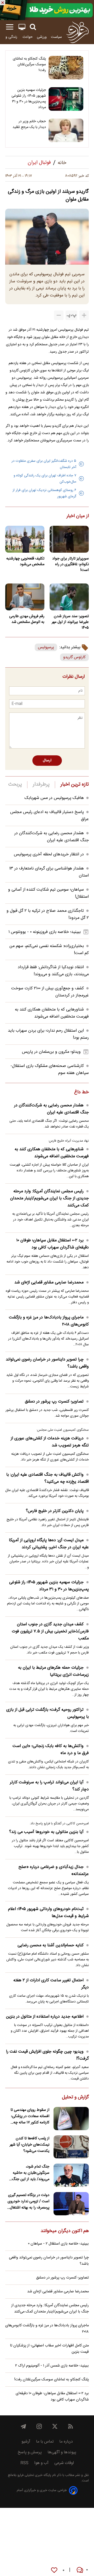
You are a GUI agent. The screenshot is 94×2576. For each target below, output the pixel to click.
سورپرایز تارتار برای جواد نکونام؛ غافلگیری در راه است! (70, 564)
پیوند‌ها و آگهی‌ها (62, 2452)
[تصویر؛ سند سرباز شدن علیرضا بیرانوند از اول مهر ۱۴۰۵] (69, 597)
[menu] (10, 27)
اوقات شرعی (64, 2463)
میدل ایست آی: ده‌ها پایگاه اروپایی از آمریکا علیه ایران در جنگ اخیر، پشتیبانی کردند (49, 1544)
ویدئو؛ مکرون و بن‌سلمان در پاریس (51, 1052)
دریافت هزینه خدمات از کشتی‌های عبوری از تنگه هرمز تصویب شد (50, 1442)
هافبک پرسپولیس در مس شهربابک (54, 798)
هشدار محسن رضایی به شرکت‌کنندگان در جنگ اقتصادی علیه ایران (52, 837)
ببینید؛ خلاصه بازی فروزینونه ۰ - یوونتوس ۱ (45, 932)
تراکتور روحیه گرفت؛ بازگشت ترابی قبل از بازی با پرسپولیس (48, 1713)
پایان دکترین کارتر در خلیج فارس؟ (55, 1511)
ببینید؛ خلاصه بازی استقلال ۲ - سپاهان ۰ (58, 2244)
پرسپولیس (46, 647)
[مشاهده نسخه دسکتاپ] (22, 27)
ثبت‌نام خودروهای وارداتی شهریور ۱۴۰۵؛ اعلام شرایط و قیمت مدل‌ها (48, 1913)
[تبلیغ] (47, 10)
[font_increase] (84, 315)
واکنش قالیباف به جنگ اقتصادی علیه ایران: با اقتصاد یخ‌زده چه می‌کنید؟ (48, 1478)
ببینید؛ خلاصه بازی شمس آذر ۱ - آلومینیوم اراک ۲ (52, 2366)
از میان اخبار (78, 516)
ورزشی (42, 37)
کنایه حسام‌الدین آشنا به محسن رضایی (51, 1945)
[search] (33, 27)
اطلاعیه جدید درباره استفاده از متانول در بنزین (45, 2017)
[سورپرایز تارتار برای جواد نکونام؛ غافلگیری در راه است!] (69, 539)
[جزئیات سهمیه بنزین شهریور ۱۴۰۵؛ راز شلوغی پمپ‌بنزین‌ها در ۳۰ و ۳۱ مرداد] (66, 99)
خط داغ (81, 1093)
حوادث (28, 37)
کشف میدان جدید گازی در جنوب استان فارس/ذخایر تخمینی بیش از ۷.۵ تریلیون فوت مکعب (50, 1631)
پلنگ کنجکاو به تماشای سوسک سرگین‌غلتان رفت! (29, 65)
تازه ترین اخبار (75, 785)
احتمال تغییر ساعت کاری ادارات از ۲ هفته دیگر (51, 1984)
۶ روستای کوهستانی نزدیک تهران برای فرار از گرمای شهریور (44, 493)
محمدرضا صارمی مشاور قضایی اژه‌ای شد (49, 1283)
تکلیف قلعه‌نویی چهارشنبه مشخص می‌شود (25, 562)
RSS (24, 2463)
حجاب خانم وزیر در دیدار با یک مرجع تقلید (29, 124)
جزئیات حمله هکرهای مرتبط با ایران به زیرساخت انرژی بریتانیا (53, 1671)
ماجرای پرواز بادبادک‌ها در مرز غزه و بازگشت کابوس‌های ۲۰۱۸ (49, 1321)
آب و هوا (41, 2463)
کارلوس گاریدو (74, 657)
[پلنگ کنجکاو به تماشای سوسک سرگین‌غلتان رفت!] (66, 68)
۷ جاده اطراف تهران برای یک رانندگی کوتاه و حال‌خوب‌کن (45, 479)
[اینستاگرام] (39, 2426)
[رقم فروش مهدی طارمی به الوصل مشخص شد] (25, 597)
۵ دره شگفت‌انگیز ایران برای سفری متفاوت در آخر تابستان (44, 464)
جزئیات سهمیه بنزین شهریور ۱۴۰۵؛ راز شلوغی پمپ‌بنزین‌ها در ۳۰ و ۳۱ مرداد (29, 99)
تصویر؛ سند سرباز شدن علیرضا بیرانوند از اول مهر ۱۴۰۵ (70, 622)
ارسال (47, 761)
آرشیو (26, 2442)
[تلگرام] (23, 2426)
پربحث (15, 785)
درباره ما (66, 2442)
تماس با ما (45, 2442)
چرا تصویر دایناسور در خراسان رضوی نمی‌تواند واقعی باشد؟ (47, 1363)
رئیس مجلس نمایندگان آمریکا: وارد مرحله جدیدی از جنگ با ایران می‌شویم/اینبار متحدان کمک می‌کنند (49, 1198)
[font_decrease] (59, 315)
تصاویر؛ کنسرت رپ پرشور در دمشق (54, 1402)
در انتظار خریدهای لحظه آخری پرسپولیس (49, 854)
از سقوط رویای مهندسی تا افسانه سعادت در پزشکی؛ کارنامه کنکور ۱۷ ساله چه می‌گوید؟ (30, 2116)
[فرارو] (77, 32)
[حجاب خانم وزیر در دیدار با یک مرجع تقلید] (66, 130)
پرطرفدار (41, 785)
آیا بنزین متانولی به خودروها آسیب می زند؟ (46, 1832)
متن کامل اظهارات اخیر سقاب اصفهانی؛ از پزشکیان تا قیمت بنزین (49, 2349)
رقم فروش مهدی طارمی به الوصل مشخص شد (27, 619)
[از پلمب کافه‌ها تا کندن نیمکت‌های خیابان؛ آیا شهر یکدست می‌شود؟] (71, 2147)
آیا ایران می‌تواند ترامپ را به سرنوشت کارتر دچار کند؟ (49, 1786)
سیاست (56, 37)
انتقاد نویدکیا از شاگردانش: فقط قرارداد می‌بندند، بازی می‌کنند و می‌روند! (53, 971)
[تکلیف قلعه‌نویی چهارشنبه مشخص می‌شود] (25, 539)
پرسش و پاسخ (30, 2452)
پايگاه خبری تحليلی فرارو (34, 2475)
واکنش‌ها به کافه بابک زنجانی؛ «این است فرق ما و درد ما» (51, 1750)
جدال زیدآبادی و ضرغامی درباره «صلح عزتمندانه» (54, 1871)
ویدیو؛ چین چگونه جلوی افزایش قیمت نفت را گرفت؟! (47, 2055)
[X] (55, 2426)
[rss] (70, 2426)
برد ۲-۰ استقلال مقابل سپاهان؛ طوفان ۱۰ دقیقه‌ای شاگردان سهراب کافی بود (52, 1244)
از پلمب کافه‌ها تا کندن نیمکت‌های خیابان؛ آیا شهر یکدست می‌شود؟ (30, 2145)
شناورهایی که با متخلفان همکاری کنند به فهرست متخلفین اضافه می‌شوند (52, 1013)
